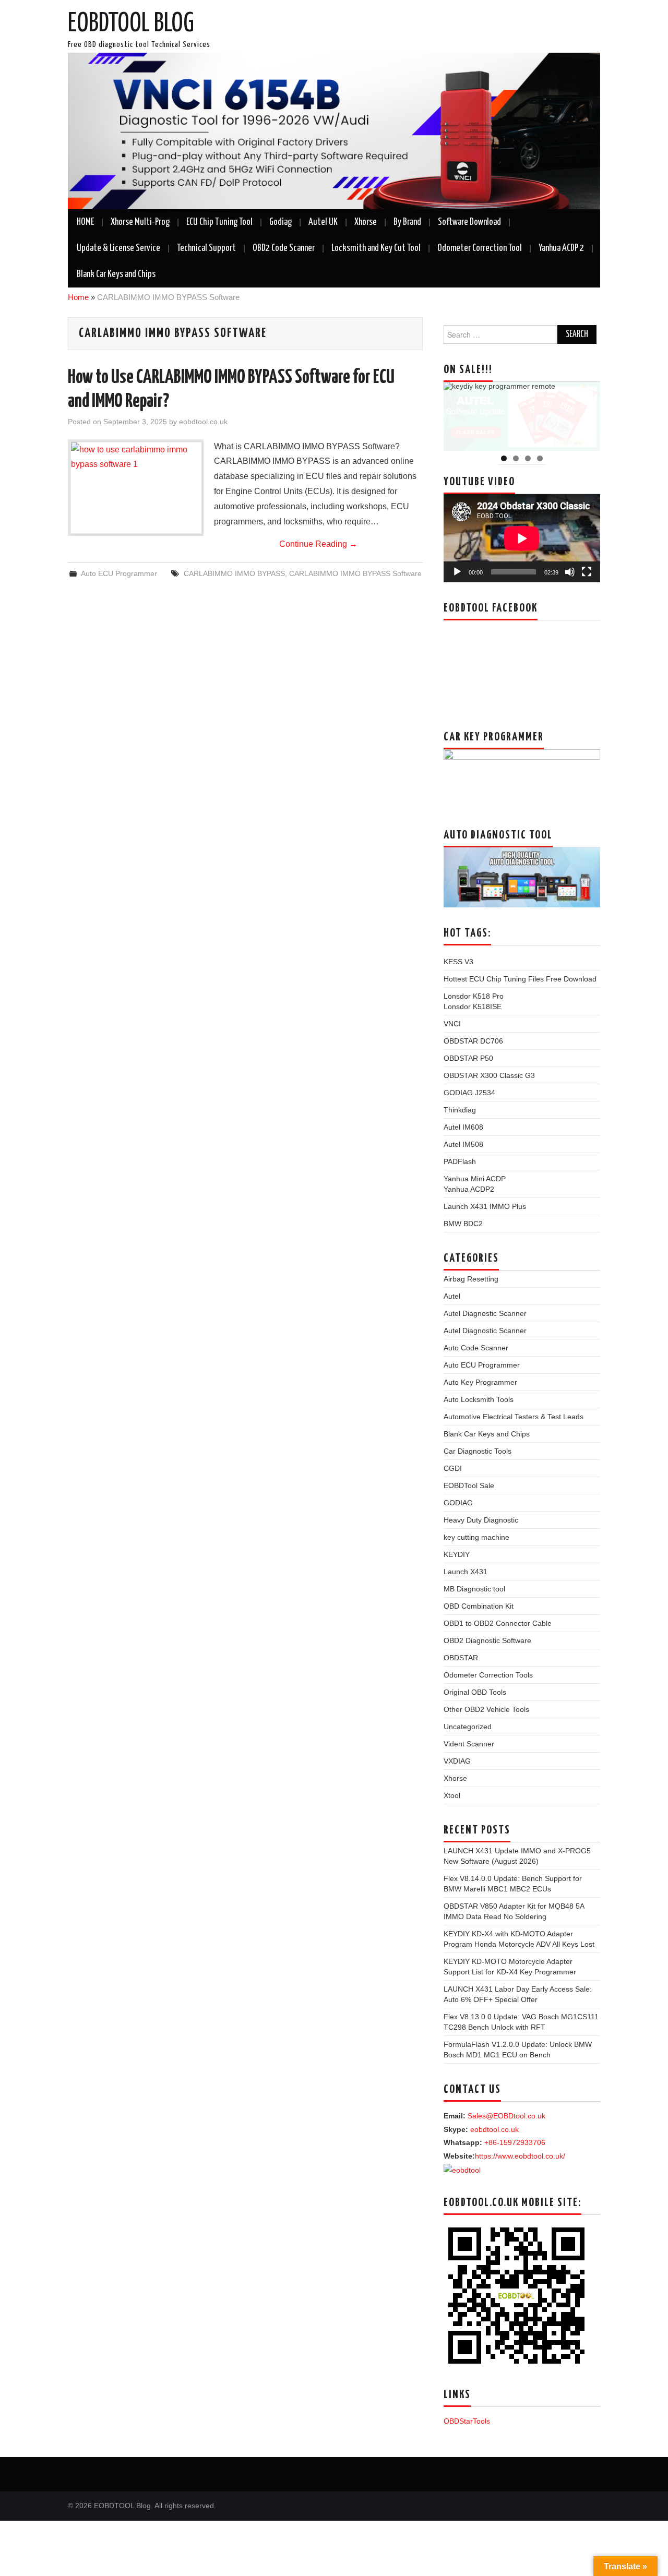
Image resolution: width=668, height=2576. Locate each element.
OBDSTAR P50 (468, 1058)
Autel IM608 (463, 1127)
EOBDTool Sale (469, 1485)
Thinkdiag (460, 1110)
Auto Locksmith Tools (479, 1399)
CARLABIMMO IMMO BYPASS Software (355, 573)
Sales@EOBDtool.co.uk (506, 2116)
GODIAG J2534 (469, 1093)
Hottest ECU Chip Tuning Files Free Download (520, 979)
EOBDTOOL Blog (131, 24)
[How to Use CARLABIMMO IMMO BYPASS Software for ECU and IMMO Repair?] (136, 488)
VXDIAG (457, 1761)
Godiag (281, 222)
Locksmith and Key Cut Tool (376, 248)
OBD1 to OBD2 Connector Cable (498, 1623)
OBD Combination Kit (479, 1606)
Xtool (452, 1795)
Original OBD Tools (475, 1692)
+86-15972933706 (515, 2142)
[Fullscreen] (587, 572)
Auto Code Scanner (476, 1348)
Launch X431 (466, 1572)
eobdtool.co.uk (203, 422)
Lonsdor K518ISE (473, 1007)
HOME (85, 222)
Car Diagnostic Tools (478, 1451)
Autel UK (323, 222)
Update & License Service (118, 248)
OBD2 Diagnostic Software (487, 1640)
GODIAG (458, 1503)
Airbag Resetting (471, 1279)
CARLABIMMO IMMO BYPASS (234, 573)
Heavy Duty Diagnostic (481, 1520)
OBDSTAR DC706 (473, 1041)
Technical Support (206, 248)
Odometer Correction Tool (480, 248)
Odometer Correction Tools (488, 1675)
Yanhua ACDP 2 (561, 248)
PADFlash (460, 1161)
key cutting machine (476, 1537)
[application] (522, 538)
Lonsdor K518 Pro (474, 996)
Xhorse (366, 222)
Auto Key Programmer (480, 1382)
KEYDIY (457, 1554)
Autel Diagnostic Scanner (485, 1313)
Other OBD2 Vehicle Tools (486, 1709)
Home (78, 297)
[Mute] (570, 572)
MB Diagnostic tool (474, 1589)
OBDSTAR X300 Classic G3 (489, 1075)
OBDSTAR (461, 1658)
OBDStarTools (467, 2421)
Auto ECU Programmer (119, 573)
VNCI (452, 1024)
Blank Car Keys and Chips (116, 274)
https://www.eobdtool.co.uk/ (520, 2156)
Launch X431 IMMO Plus (485, 1206)
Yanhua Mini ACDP (475, 1179)
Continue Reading (318, 544)
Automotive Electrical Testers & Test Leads (514, 1417)
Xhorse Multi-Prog (140, 222)
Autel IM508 (463, 1144)
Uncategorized (468, 1727)
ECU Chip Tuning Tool (219, 222)
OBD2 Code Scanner (284, 248)
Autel (452, 1296)
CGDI (453, 1468)
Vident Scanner (469, 1744)
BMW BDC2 (463, 1224)
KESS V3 (458, 962)
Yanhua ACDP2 (469, 1189)
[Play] (457, 572)
